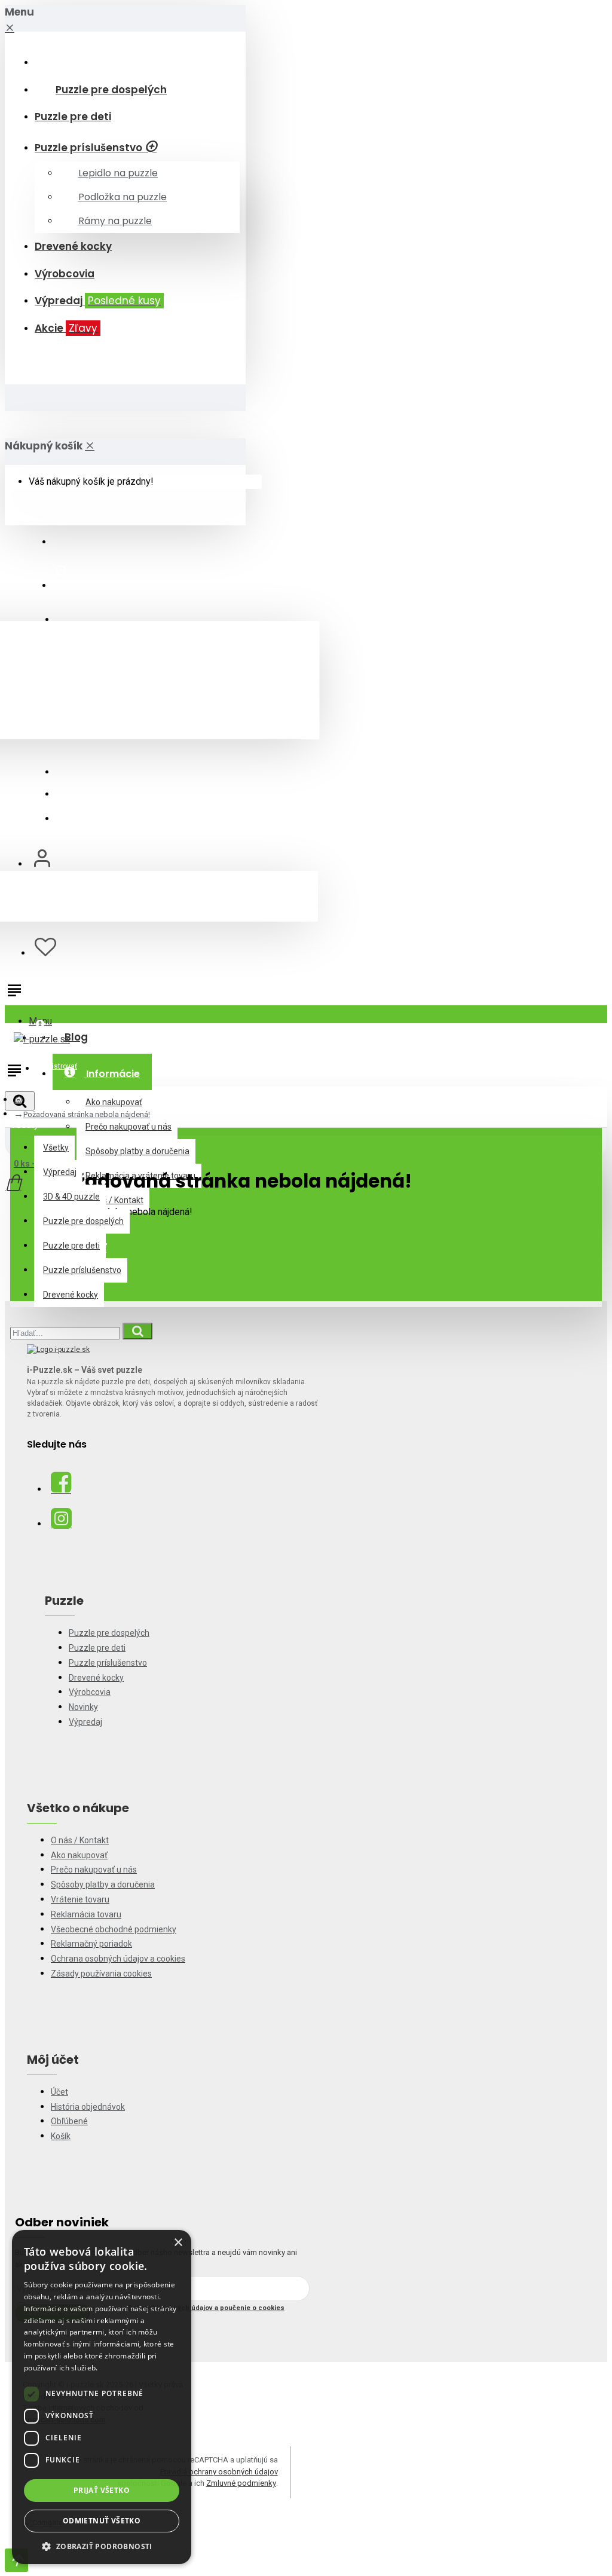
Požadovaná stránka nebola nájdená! (87, 1114)
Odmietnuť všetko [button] (102, 2521)
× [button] (178, 2243)
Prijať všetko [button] (102, 2490)
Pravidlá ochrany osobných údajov (219, 2472)
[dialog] (102, 2397)
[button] (102, 2546)
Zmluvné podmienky (241, 2483)
